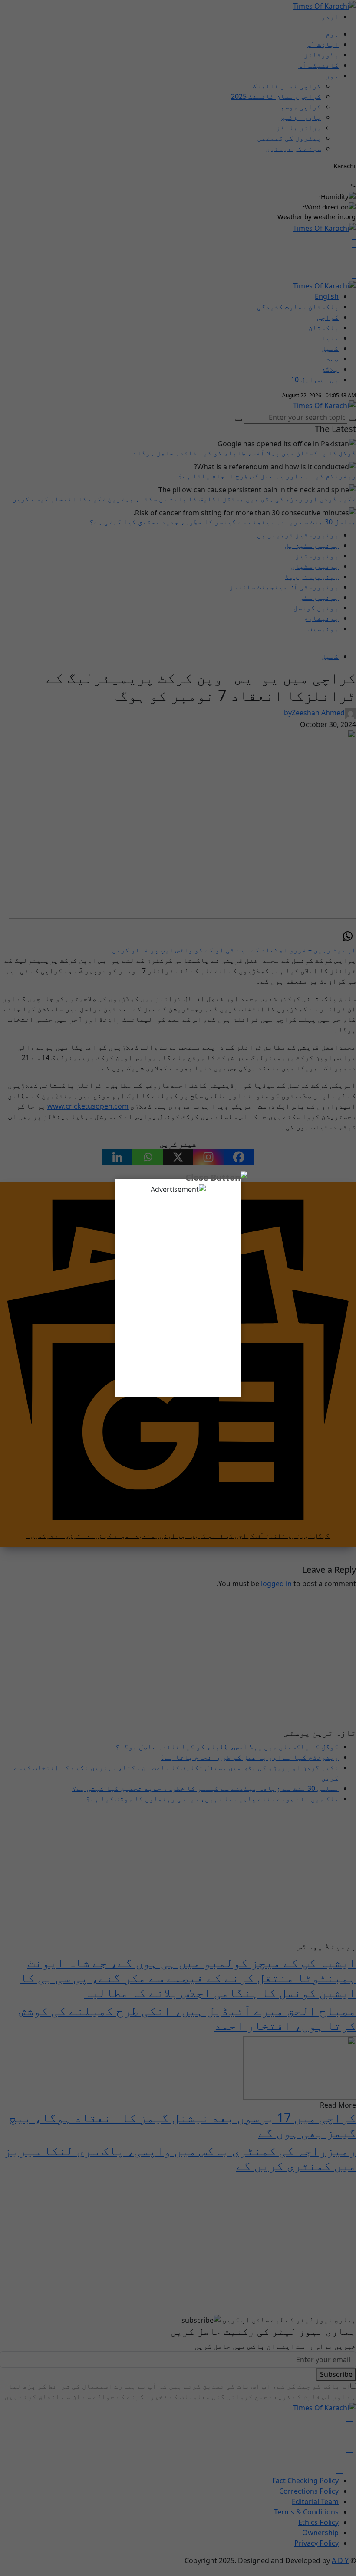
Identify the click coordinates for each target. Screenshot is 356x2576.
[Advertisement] (178, 1292)
